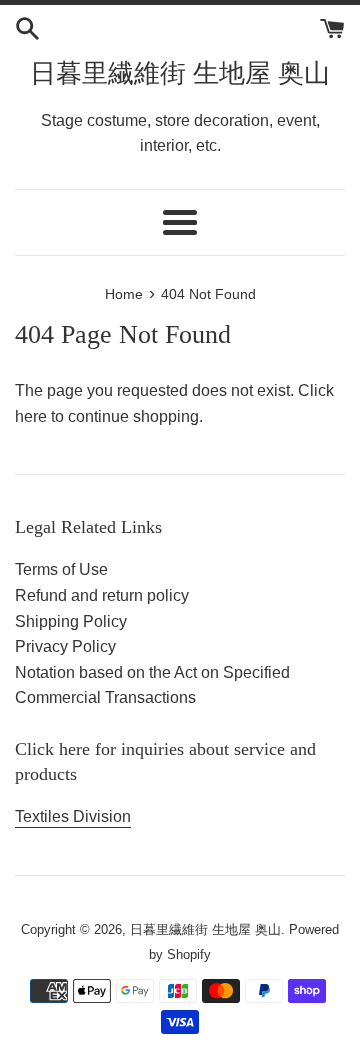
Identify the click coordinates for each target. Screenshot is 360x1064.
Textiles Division (73, 816)
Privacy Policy (65, 646)
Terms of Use (61, 569)
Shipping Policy (71, 621)
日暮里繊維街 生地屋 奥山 (180, 73)
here (31, 416)
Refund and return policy (102, 595)
